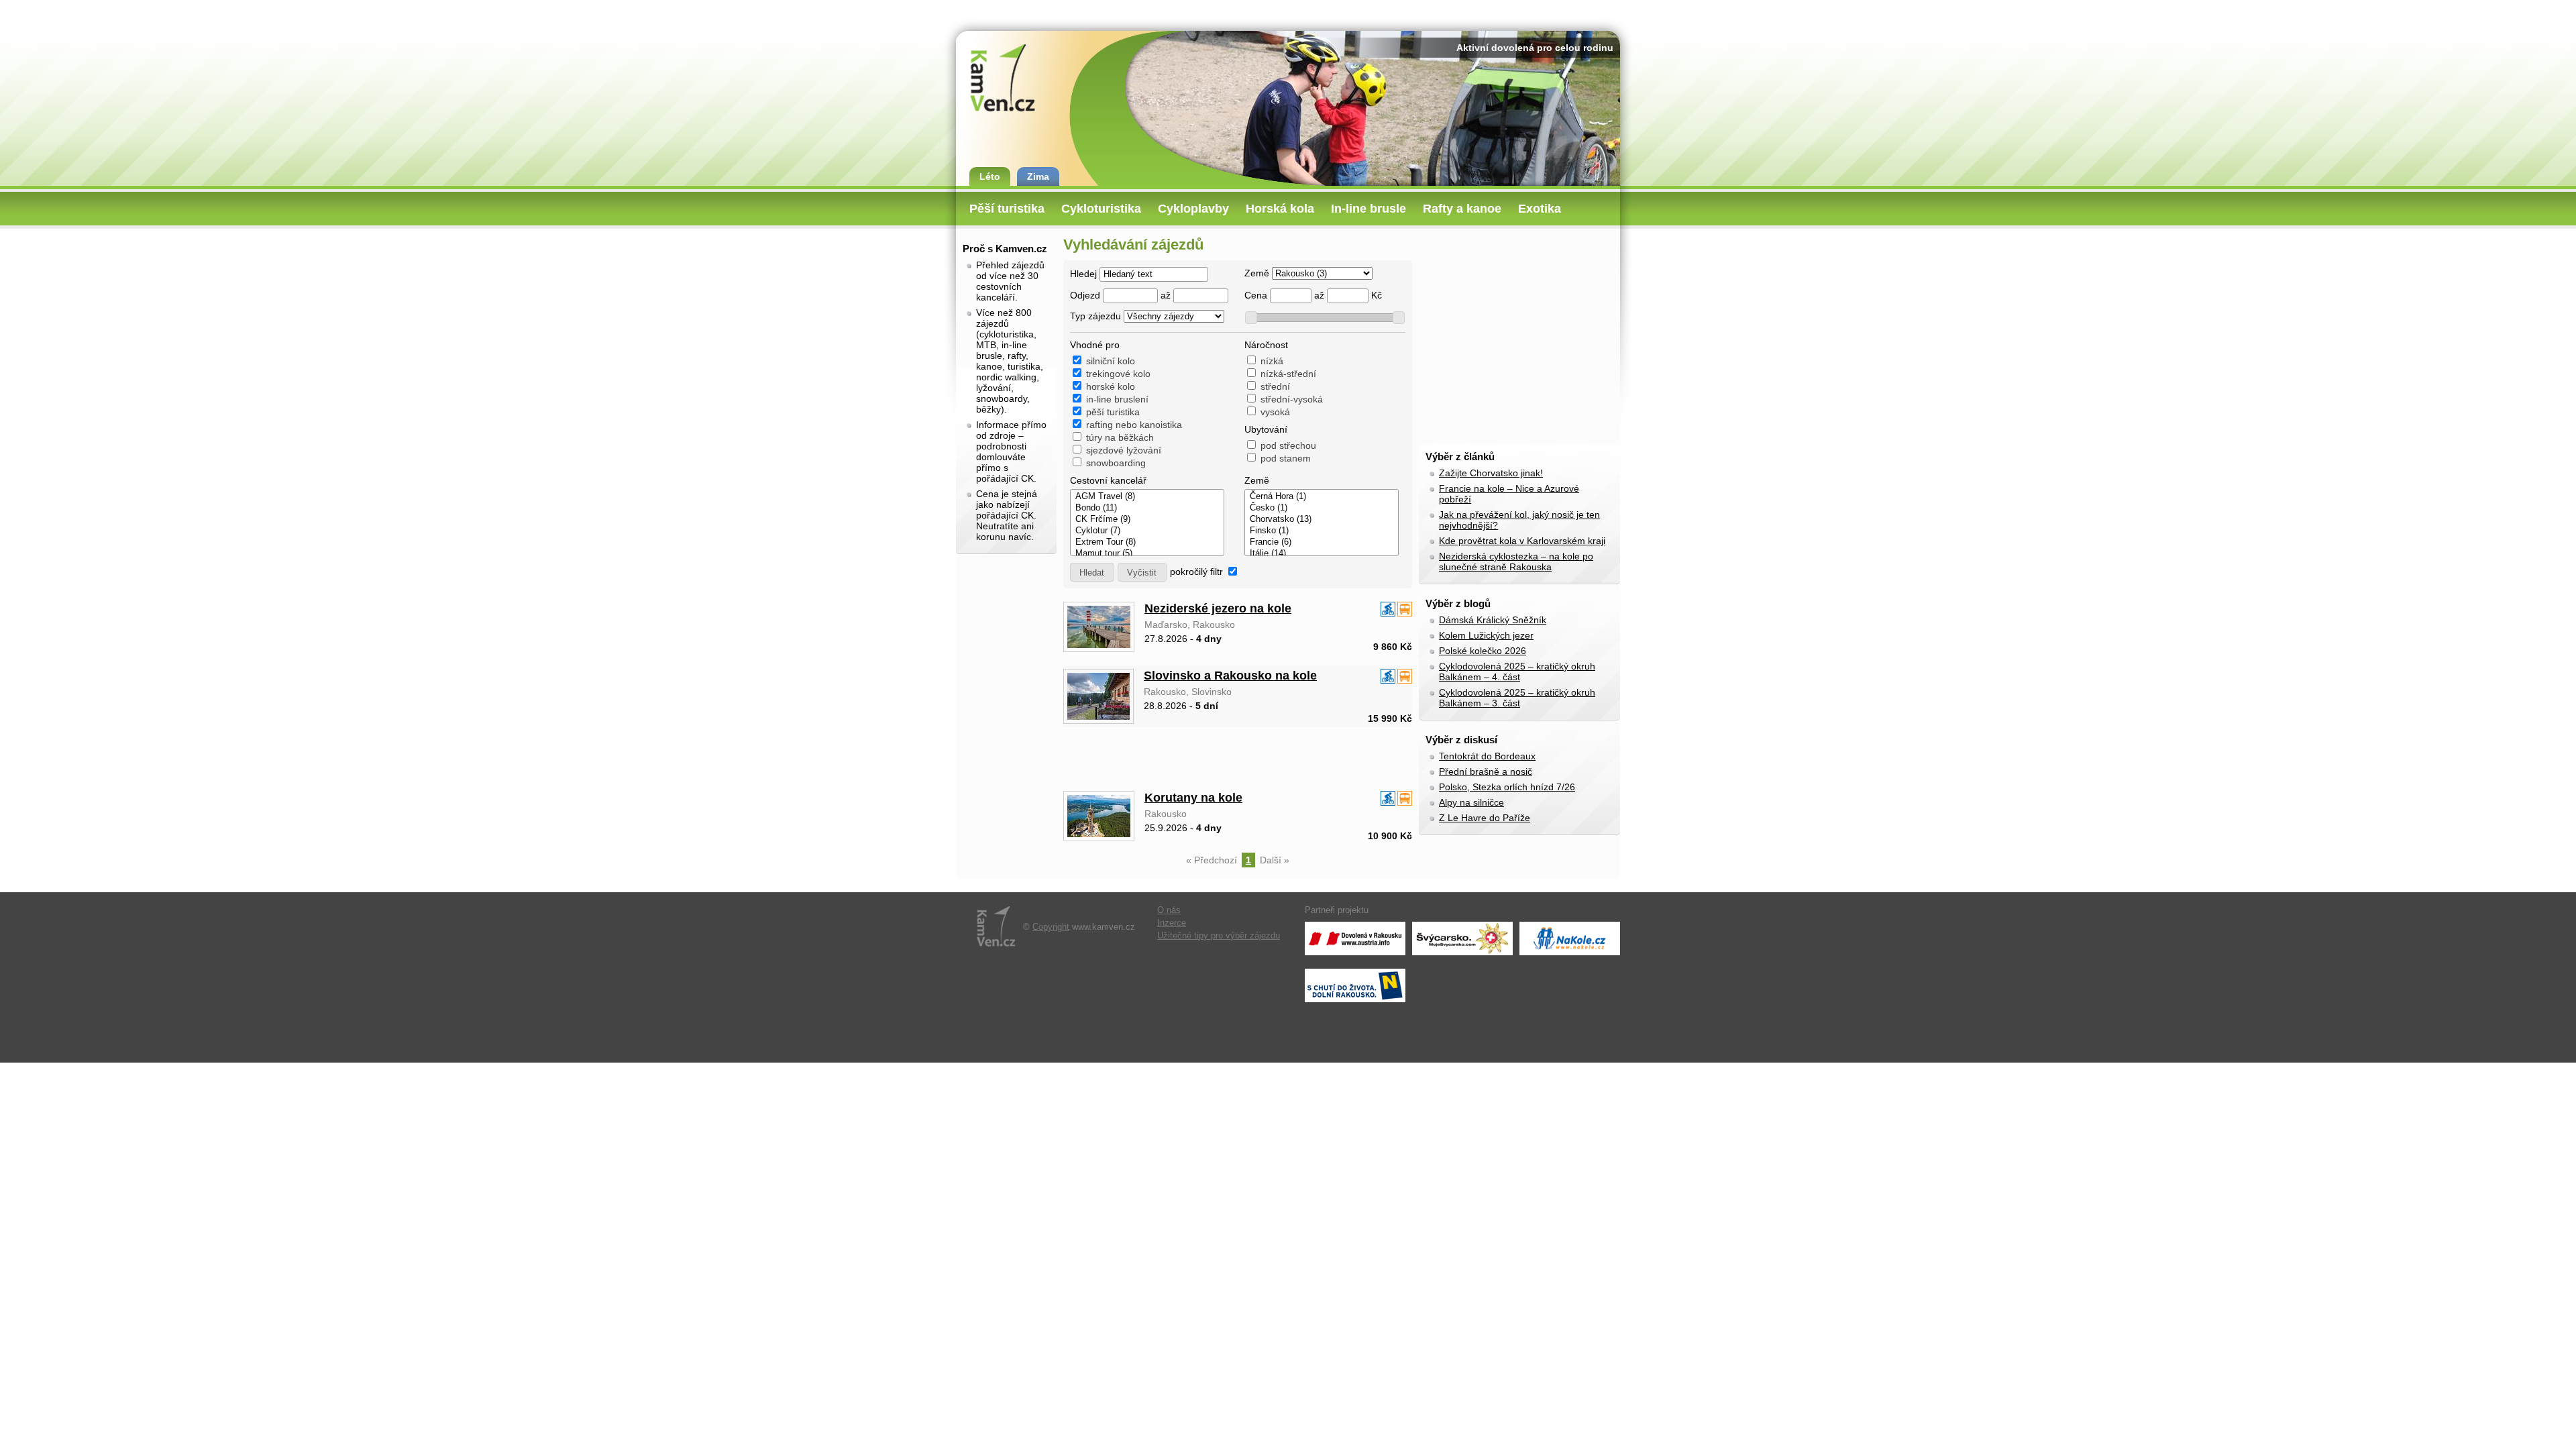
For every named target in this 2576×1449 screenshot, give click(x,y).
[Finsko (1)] (1322, 531)
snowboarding (1116, 463)
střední (1275, 386)
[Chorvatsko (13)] (1322, 520)
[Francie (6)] (1322, 542)
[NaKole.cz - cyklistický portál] (1570, 938)
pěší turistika (1113, 412)
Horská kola (1280, 209)
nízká (1272, 361)
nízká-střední (1288, 374)
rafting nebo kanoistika (1134, 425)
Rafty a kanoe (1462, 209)
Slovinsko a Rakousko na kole (1230, 676)
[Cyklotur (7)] (1147, 531)
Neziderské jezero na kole (1218, 608)
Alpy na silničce (1471, 802)
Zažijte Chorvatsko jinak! (1491, 473)
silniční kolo (1111, 361)
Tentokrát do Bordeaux (1487, 756)
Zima (1038, 176)
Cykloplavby (1193, 209)
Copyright (1051, 927)
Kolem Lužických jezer (1486, 635)
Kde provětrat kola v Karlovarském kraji (1522, 541)
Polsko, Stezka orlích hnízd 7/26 (1507, 787)
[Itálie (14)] (1322, 554)
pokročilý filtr (1196, 572)
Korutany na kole (1193, 798)
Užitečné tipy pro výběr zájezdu (1219, 936)
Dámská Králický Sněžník (1493, 620)
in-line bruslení (1117, 399)
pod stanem (1286, 458)
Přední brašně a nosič (1486, 771)
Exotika (1540, 209)
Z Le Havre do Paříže (1485, 818)
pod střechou (1288, 445)
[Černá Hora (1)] (1322, 497)
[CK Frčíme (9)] (1147, 520)
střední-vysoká (1292, 399)
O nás (1169, 910)
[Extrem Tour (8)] (1147, 542)
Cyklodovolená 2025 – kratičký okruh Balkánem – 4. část (1517, 672)
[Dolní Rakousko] (1355, 985)
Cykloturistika (1101, 209)
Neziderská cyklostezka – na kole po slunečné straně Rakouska (1516, 561)
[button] (1092, 572)
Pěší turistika (1007, 209)
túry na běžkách (1120, 437)
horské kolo (1111, 386)
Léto (990, 176)
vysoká (1275, 412)
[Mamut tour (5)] (1147, 554)
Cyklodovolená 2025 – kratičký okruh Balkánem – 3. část (1517, 698)
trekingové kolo (1118, 374)
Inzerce (1172, 923)
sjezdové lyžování (1124, 450)
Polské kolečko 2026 (1483, 651)
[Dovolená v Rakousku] (1355, 938)
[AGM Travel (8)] (1147, 497)
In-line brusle (1368, 209)
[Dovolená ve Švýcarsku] (1462, 938)
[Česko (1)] (1322, 508)
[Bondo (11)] (1147, 508)
